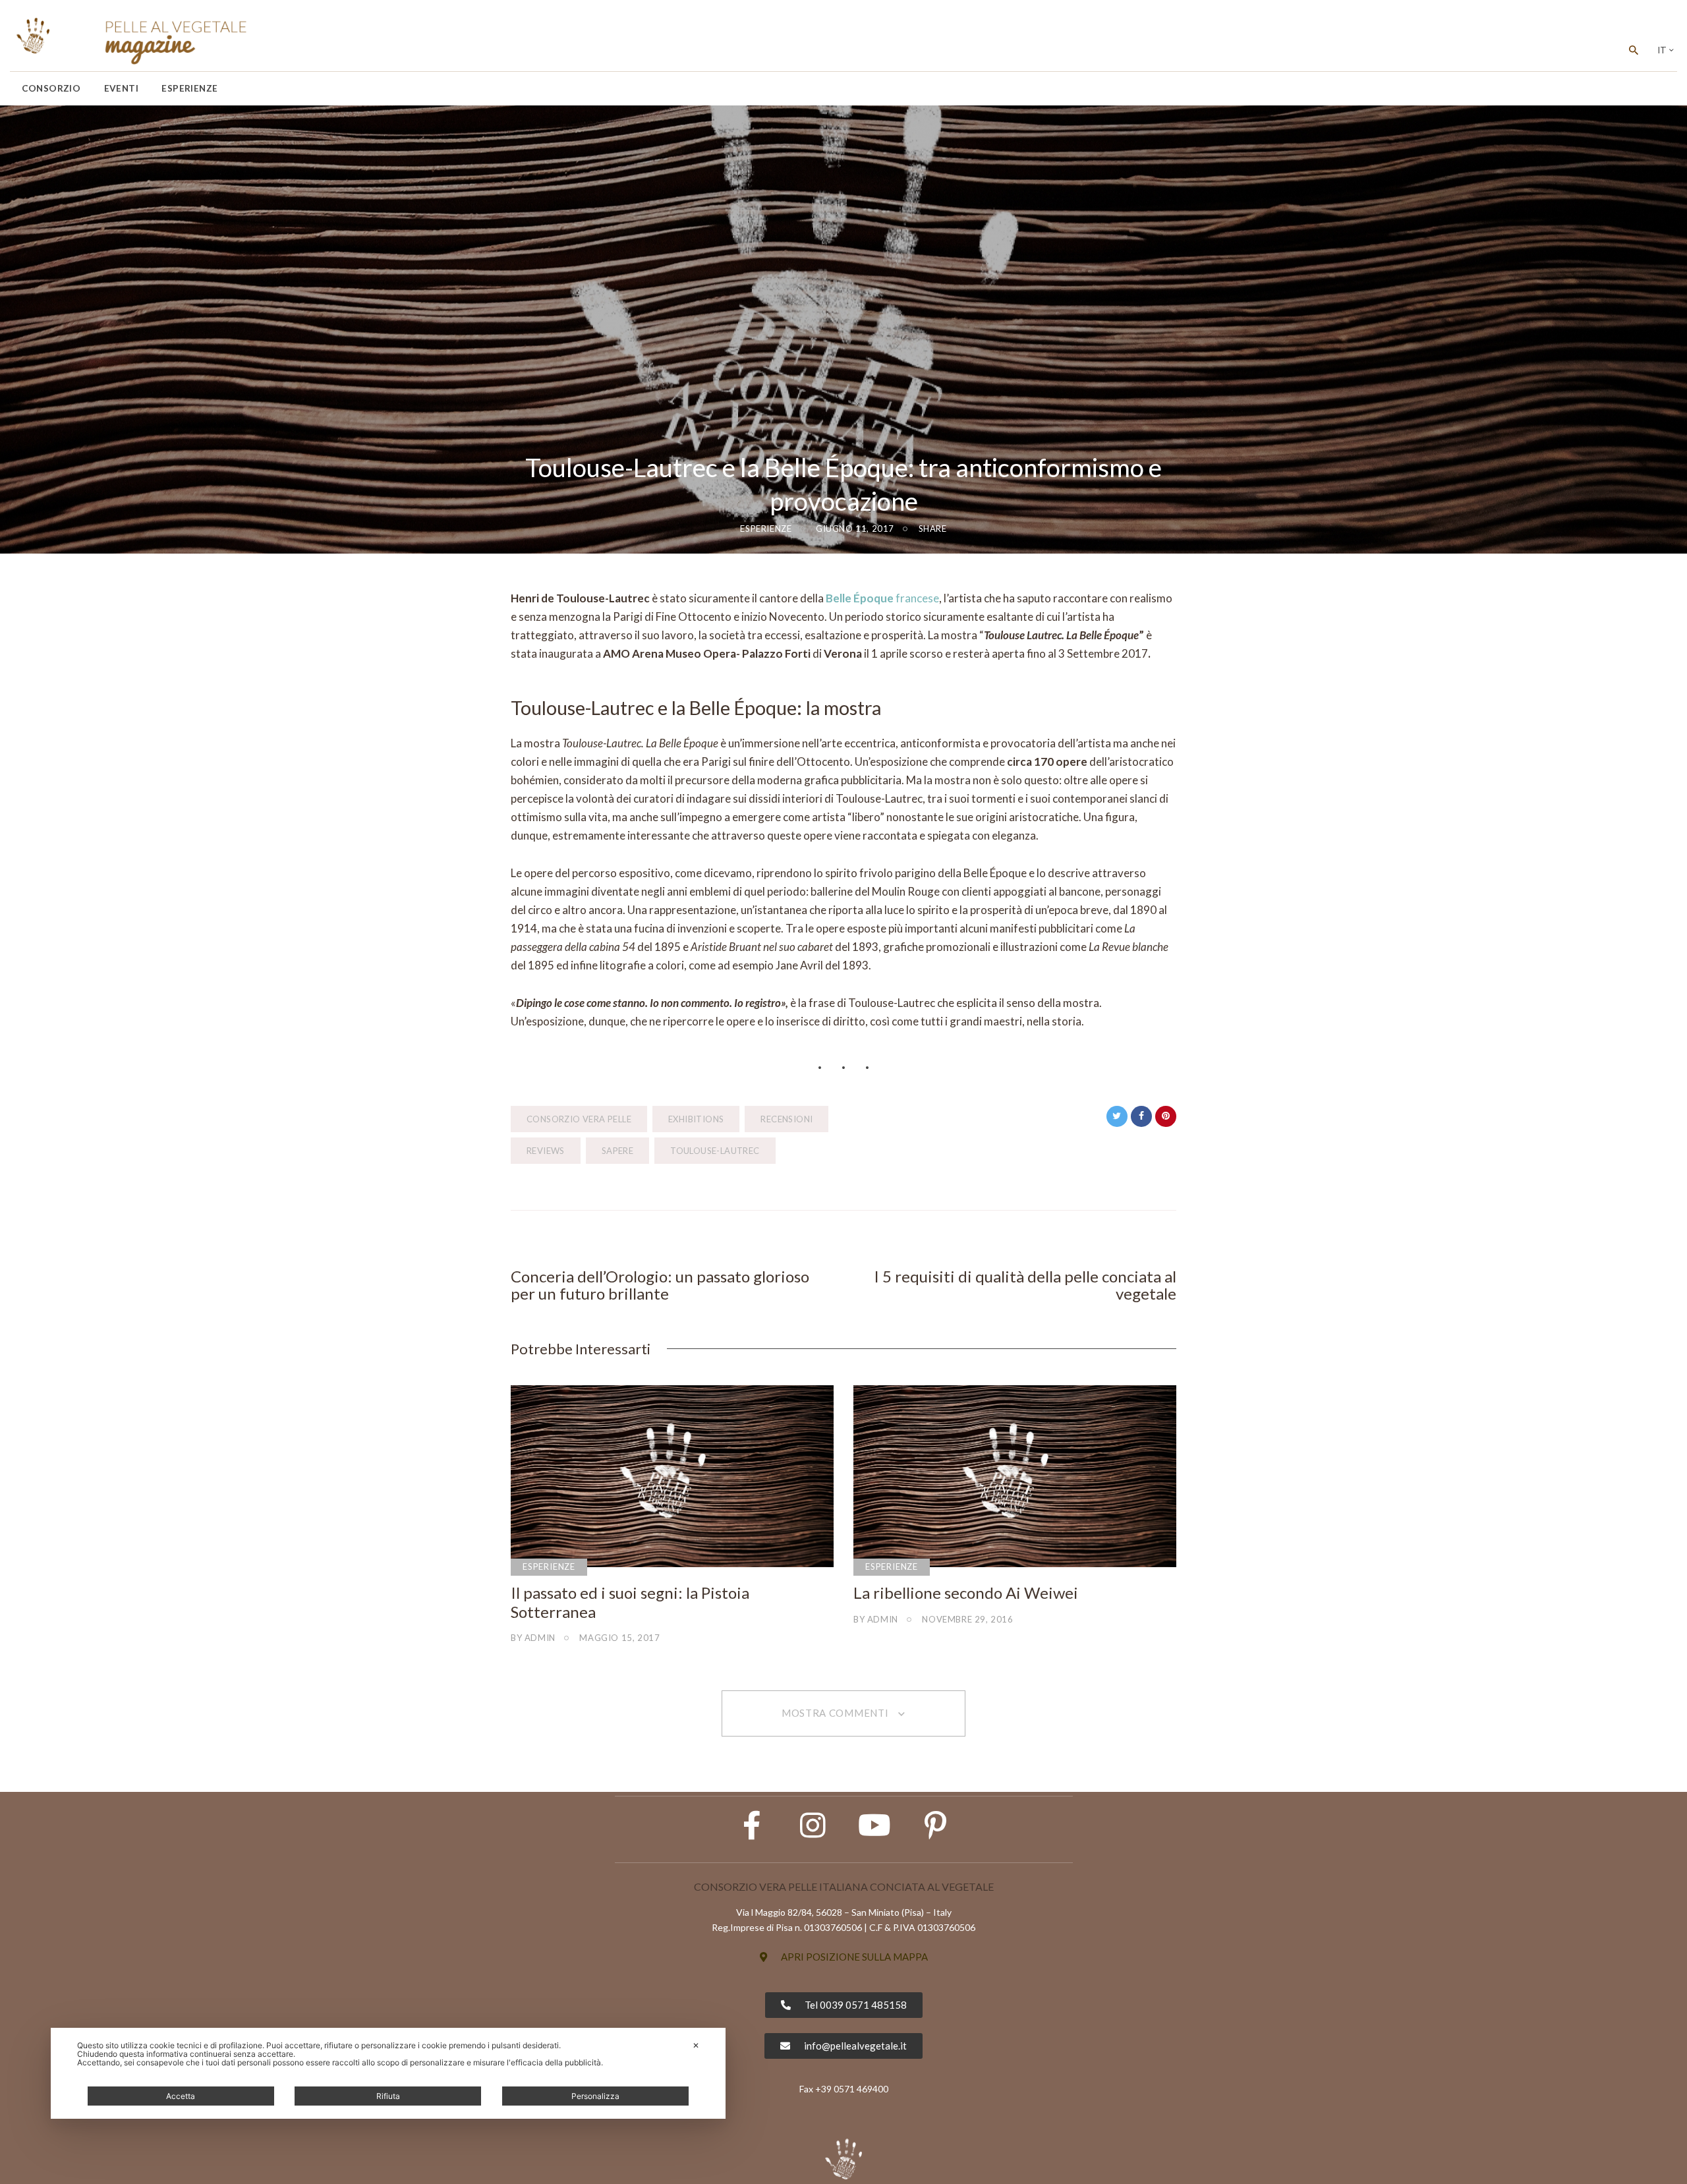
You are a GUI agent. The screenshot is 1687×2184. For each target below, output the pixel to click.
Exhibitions (696, 1119)
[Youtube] (874, 1825)
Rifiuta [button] (388, 2096)
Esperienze (766, 529)
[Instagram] (813, 1825)
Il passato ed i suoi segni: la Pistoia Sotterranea (630, 1602)
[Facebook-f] (752, 1825)
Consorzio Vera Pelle (579, 1119)
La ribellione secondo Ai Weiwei (966, 1593)
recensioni (786, 1119)
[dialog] (388, 2073)
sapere (617, 1151)
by (533, 1638)
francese (882, 598)
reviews (546, 1151)
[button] (844, 1957)
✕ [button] (696, 2045)
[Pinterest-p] (936, 1825)
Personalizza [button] (595, 2096)
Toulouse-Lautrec (715, 1151)
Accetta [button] (181, 2096)
